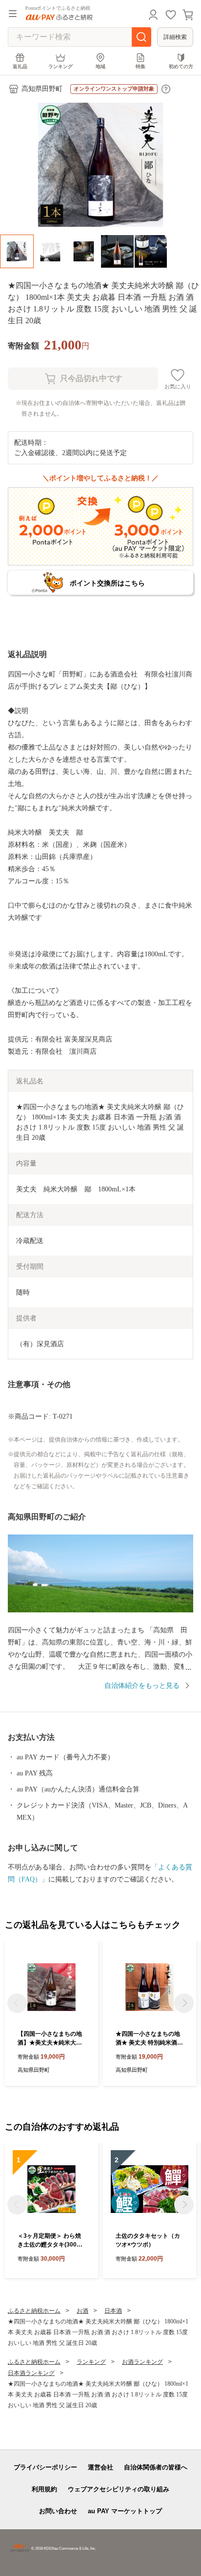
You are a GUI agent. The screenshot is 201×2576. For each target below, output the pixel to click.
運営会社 (100, 2467)
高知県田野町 (42, 89)
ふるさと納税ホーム (34, 2311)
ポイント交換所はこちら (107, 583)
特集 (141, 66)
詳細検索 (175, 37)
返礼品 (20, 66)
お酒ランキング (142, 2362)
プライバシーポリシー (45, 2467)
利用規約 (44, 2489)
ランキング (60, 66)
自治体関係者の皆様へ (156, 2467)
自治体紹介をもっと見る (142, 1686)
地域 (100, 66)
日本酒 (113, 2311)
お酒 (82, 2311)
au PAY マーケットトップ (125, 2511)
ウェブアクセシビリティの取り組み (119, 2489)
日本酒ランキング (31, 2373)
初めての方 (181, 66)
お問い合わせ (58, 2511)
